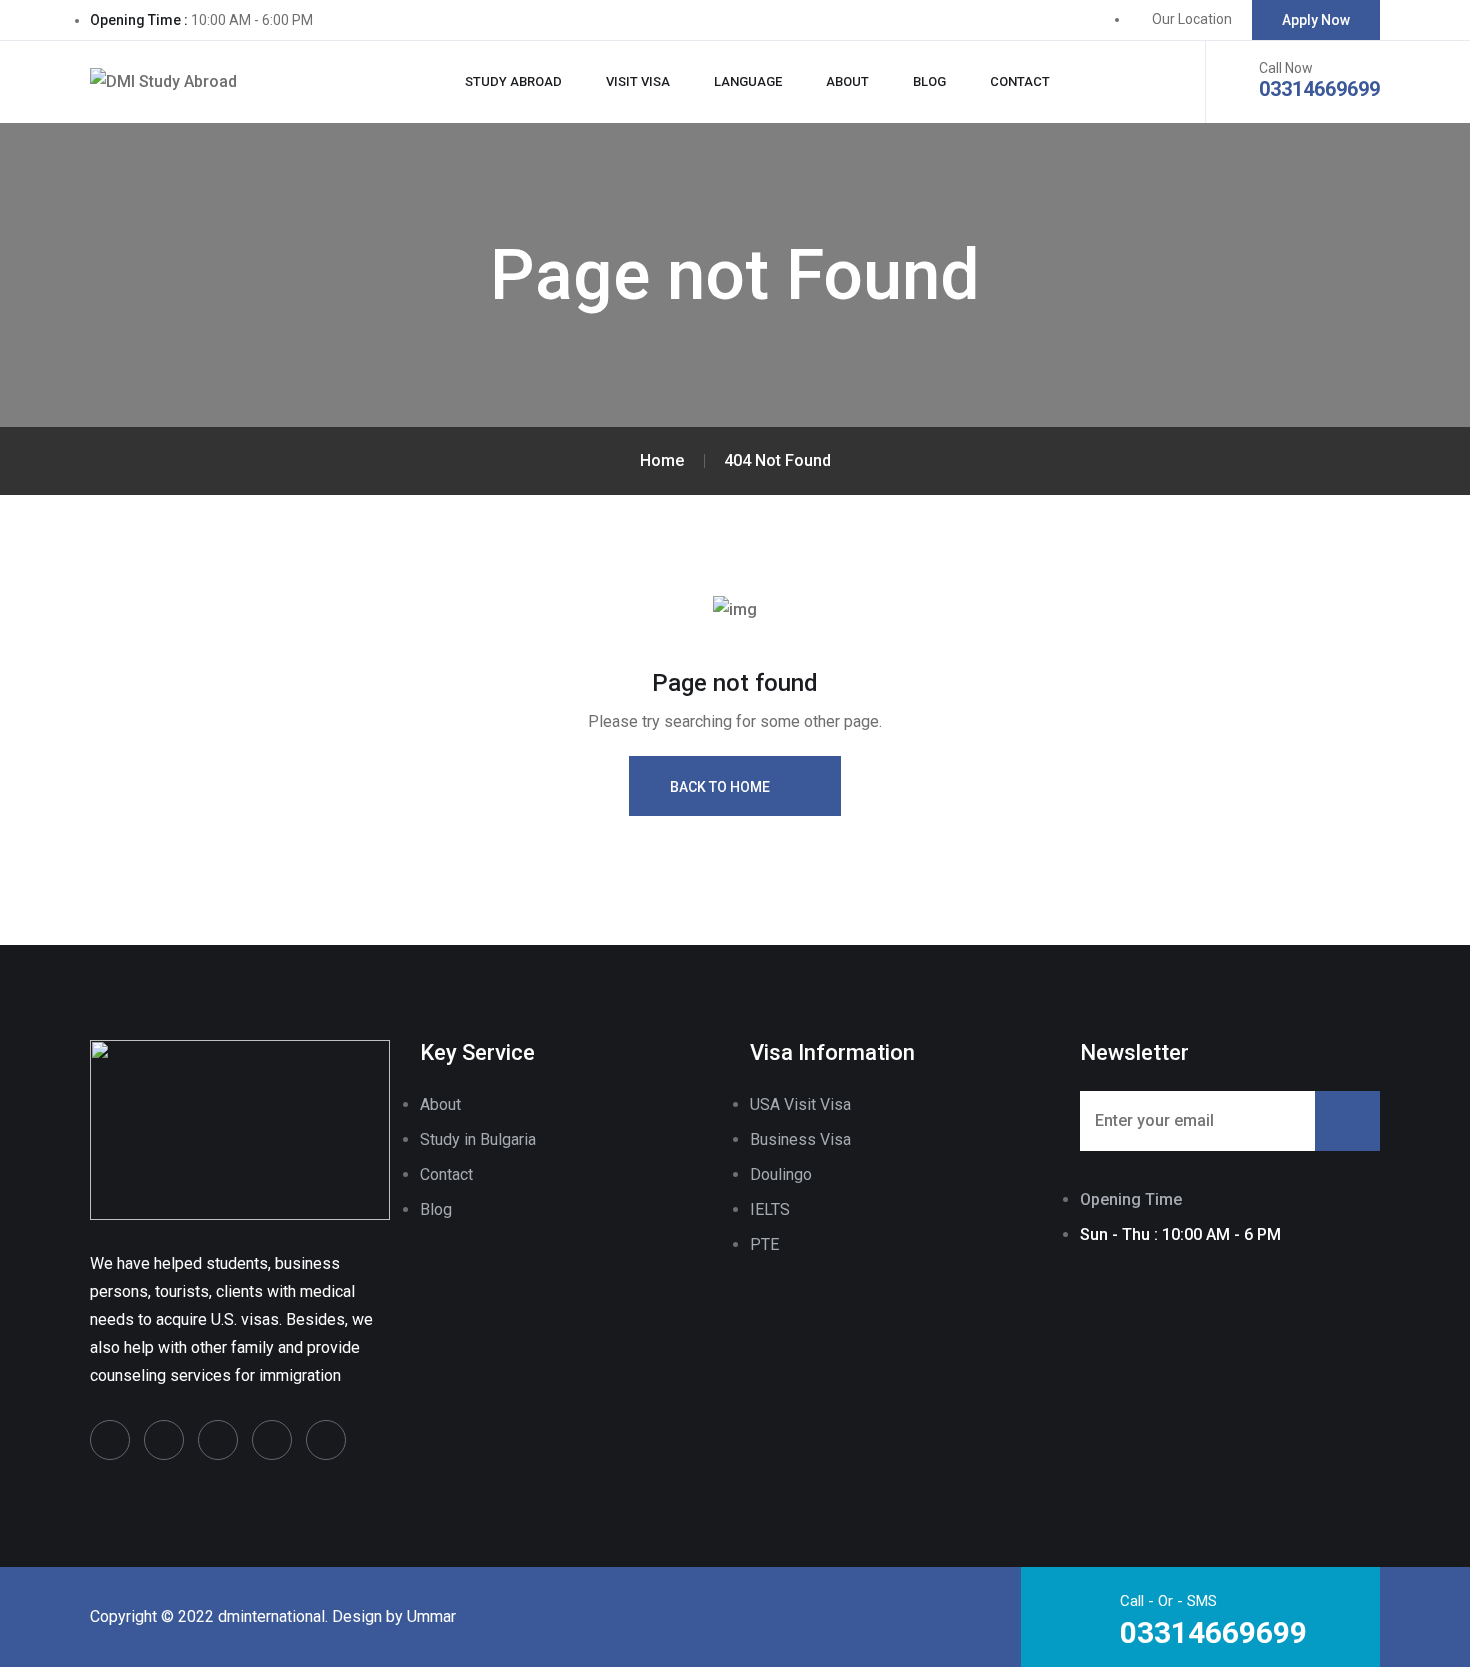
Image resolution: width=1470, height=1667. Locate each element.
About (847, 81)
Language (748, 81)
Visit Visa (638, 81)
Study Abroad (513, 81)
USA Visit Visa (800, 1104)
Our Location (1192, 19)
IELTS (770, 1209)
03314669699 (1319, 89)
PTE (764, 1244)
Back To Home (720, 787)
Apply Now (1316, 20)
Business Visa (800, 1139)
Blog (929, 81)
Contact (1020, 81)
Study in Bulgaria (478, 1139)
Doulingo (781, 1174)
